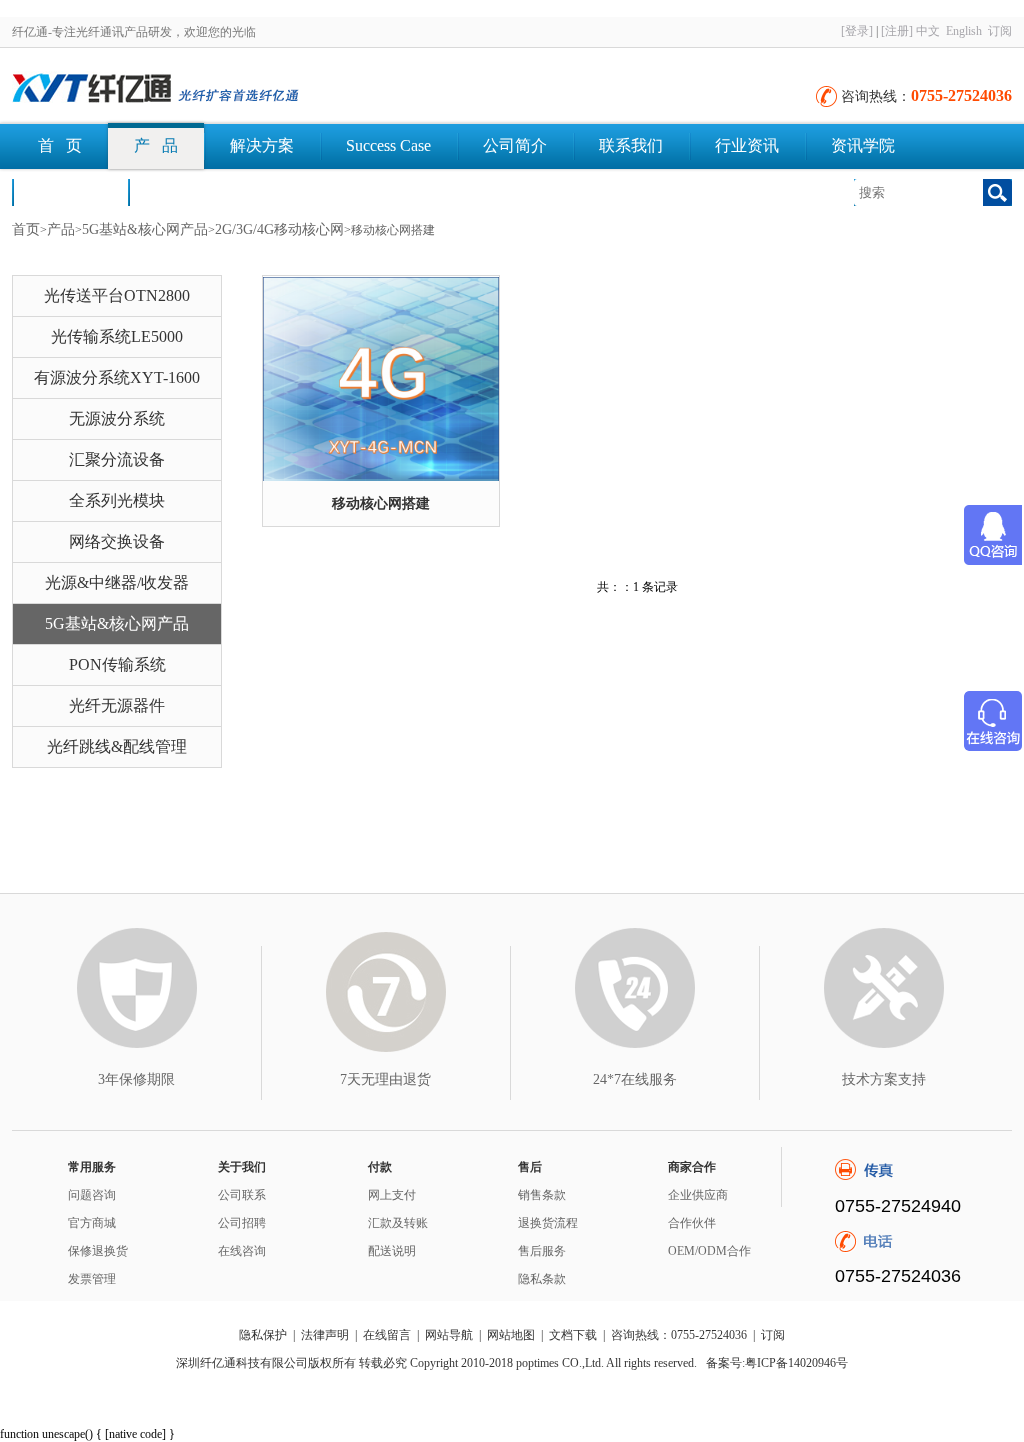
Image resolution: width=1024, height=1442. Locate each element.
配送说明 (392, 1251)
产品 (61, 229)
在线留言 (387, 1335)
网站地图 (511, 1335)
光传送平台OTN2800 (117, 295)
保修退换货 (98, 1251)
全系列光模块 (117, 500)
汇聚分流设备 (117, 459)
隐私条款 (542, 1279)
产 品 (156, 145)
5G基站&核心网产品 (145, 229)
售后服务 (542, 1251)
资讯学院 (863, 145)
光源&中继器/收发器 (117, 582)
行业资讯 (747, 145)
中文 (928, 31)
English (964, 31)
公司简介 (515, 145)
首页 (26, 229)
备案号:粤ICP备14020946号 (777, 1363)
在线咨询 (242, 1251)
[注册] (897, 31)
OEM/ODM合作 (709, 1251)
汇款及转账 (398, 1223)
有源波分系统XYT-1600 (117, 377)
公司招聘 (242, 1223)
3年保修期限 (136, 1079)
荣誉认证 (70, 191)
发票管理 (92, 1279)
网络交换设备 (117, 541)
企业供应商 (698, 1195)
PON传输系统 (117, 664)
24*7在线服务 (635, 1079)
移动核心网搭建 (381, 503)
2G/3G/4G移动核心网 (279, 229)
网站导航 (449, 1335)
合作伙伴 (692, 1223)
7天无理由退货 (385, 1079)
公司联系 (242, 1195)
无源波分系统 (117, 418)
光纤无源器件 (117, 705)
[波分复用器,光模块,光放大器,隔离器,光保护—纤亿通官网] (232, 90)
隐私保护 (263, 1335)
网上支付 (392, 1195)
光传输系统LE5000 (117, 336)
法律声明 (325, 1335)
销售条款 (542, 1195)
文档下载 (186, 191)
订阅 (1000, 31)
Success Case (388, 145)
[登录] (857, 31)
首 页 (60, 145)
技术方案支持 (884, 1079)
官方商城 (92, 1223)
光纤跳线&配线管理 (117, 746)
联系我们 (631, 145)
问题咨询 (92, 1195)
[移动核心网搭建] (381, 378)
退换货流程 (548, 1223)
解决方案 (262, 145)
